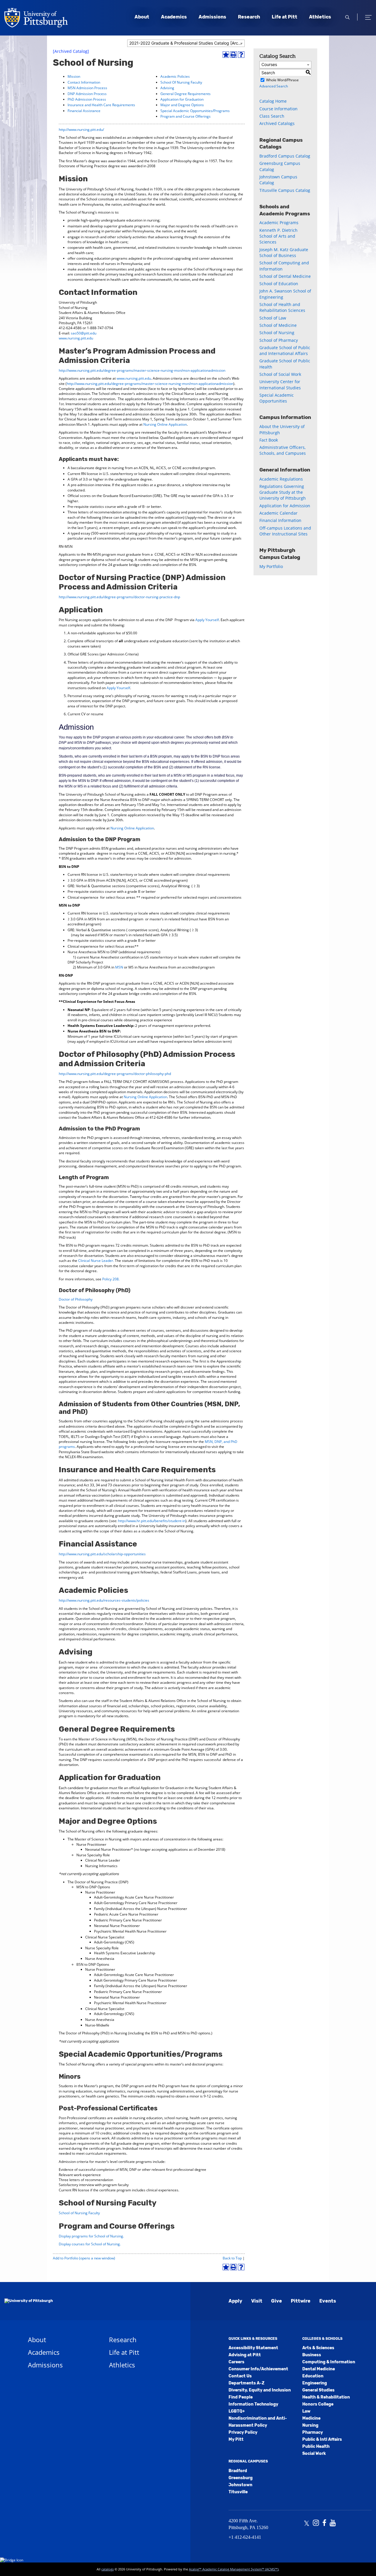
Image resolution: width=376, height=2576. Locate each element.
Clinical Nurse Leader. (96, 1261)
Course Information (278, 109)
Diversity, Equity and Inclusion (260, 2390)
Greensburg (241, 2478)
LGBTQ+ (237, 2411)
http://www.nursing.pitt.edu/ (81, 130)
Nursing (310, 2425)
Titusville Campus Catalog (285, 190)
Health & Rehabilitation (326, 2397)
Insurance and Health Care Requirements (101, 105)
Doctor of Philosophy (76, 1299)
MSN (119, 967)
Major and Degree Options (182, 105)
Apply (235, 2301)
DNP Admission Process (87, 94)
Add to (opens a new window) (84, 2258)
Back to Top (232, 2258)
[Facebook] (324, 2523)
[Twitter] (307, 2523)
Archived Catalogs (277, 123)
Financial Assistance (84, 111)
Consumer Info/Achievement (258, 2369)
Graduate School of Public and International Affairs (285, 350)
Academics (174, 17)
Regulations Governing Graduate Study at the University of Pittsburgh (283, 492)
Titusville (238, 2492)
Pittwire (301, 2301)
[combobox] (186, 43)
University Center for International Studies (280, 384)
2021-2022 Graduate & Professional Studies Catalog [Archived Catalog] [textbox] (187, 43)
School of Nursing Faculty (79, 2213)
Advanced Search (274, 86)
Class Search (272, 116)
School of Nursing (277, 333)
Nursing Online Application (165, 424)
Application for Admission (285, 506)
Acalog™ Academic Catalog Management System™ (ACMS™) (234, 2569)
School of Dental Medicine (285, 276)
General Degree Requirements (186, 94)
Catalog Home (273, 101)
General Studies (318, 2390)
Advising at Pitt (245, 2355)
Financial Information (280, 520)
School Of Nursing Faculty (181, 82)
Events (328, 2301)
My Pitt (236, 2439)
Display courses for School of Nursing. (90, 2244)
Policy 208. (111, 1279)
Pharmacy (313, 2432)
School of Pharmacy (279, 340)
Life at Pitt (284, 17)
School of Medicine (278, 325)
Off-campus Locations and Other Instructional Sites (285, 531)
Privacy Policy (243, 2432)
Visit (257, 2301)
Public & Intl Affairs (322, 2439)
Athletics (320, 17)
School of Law (273, 318)
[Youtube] (333, 2523)
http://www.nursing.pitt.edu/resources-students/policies (104, 1600)
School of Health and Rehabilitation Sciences (282, 307)
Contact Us (240, 2376)
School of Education (279, 284)
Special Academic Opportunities (277, 398)
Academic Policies (175, 76)
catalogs (108, 2569)
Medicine (311, 2418)
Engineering (315, 2383)
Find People (241, 2397)
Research (249, 17)
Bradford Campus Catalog (285, 156)
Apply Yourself (207, 620)
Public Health (316, 2446)
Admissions (212, 17)
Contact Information (84, 82)
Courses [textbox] (269, 64)
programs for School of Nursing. (91, 2236)
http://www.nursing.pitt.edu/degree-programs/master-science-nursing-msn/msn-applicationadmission (142, 370)
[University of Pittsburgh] (29, 2301)
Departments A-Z (246, 2383)
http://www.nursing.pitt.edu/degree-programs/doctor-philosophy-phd (115, 1074)
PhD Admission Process (87, 99)
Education (313, 2376)
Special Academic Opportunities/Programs (195, 111)
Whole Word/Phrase (282, 80)
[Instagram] (316, 2523)
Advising (167, 88)
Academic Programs (279, 223)
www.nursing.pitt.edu (76, 338)
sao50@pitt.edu (84, 333)
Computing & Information (329, 2362)
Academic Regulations (281, 479)
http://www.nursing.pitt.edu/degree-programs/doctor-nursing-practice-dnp (119, 597)
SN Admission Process (89, 88)
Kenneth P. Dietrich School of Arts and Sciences (278, 236)
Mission (74, 76)
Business (312, 2355)
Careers (236, 2362)
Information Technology (253, 2404)
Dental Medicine (319, 2369)
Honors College (318, 2404)
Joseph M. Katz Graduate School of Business (284, 252)
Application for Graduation (182, 99)
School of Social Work (280, 374)
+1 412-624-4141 (245, 2537)
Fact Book (269, 440)
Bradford (238, 2471)
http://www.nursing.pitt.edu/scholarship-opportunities (102, 1554)
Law (306, 2411)
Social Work (314, 2454)
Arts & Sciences (318, 2348)
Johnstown (240, 2485)
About (142, 17)
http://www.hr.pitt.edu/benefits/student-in (152, 1521)
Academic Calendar (278, 513)
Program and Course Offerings (186, 116)
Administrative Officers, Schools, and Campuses (283, 450)
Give (277, 2301)
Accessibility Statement (253, 2348)
